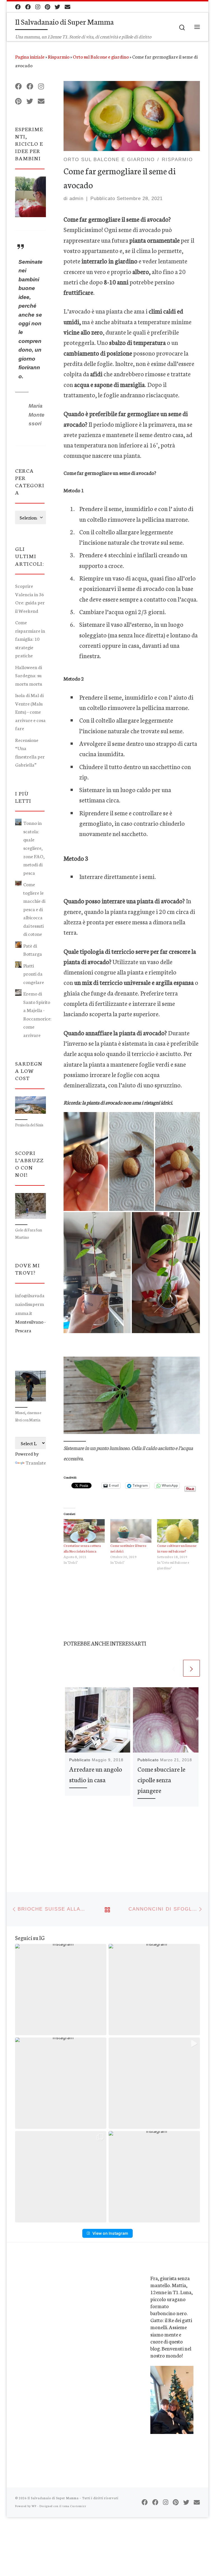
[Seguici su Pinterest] (47, 7)
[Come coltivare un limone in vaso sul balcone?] (178, 1531)
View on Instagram (110, 2233)
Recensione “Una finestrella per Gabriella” (30, 752)
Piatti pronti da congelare (34, 974)
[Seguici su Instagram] (38, 7)
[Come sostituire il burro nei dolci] (131, 1531)
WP (34, 2506)
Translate (36, 1462)
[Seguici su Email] (67, 7)
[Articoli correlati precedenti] (174, 1668)
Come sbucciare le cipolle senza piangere (161, 1779)
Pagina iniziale (30, 56)
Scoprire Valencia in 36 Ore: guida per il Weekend (30, 598)
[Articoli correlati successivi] (191, 1668)
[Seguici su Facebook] (18, 7)
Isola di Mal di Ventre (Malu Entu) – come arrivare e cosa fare (30, 712)
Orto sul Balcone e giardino (101, 56)
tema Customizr (74, 2506)
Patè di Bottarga (33, 950)
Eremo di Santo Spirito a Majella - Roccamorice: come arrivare (37, 1014)
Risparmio (59, 56)
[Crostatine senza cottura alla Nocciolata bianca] (84, 1531)
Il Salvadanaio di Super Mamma (53, 2498)
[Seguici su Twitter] (57, 7)
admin (76, 199)
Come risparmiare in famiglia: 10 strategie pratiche (30, 639)
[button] (86, 1162)
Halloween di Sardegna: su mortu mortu (29, 675)
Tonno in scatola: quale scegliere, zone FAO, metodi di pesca (34, 848)
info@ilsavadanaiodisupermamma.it (30, 1304)
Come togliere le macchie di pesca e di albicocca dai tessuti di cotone (34, 909)
